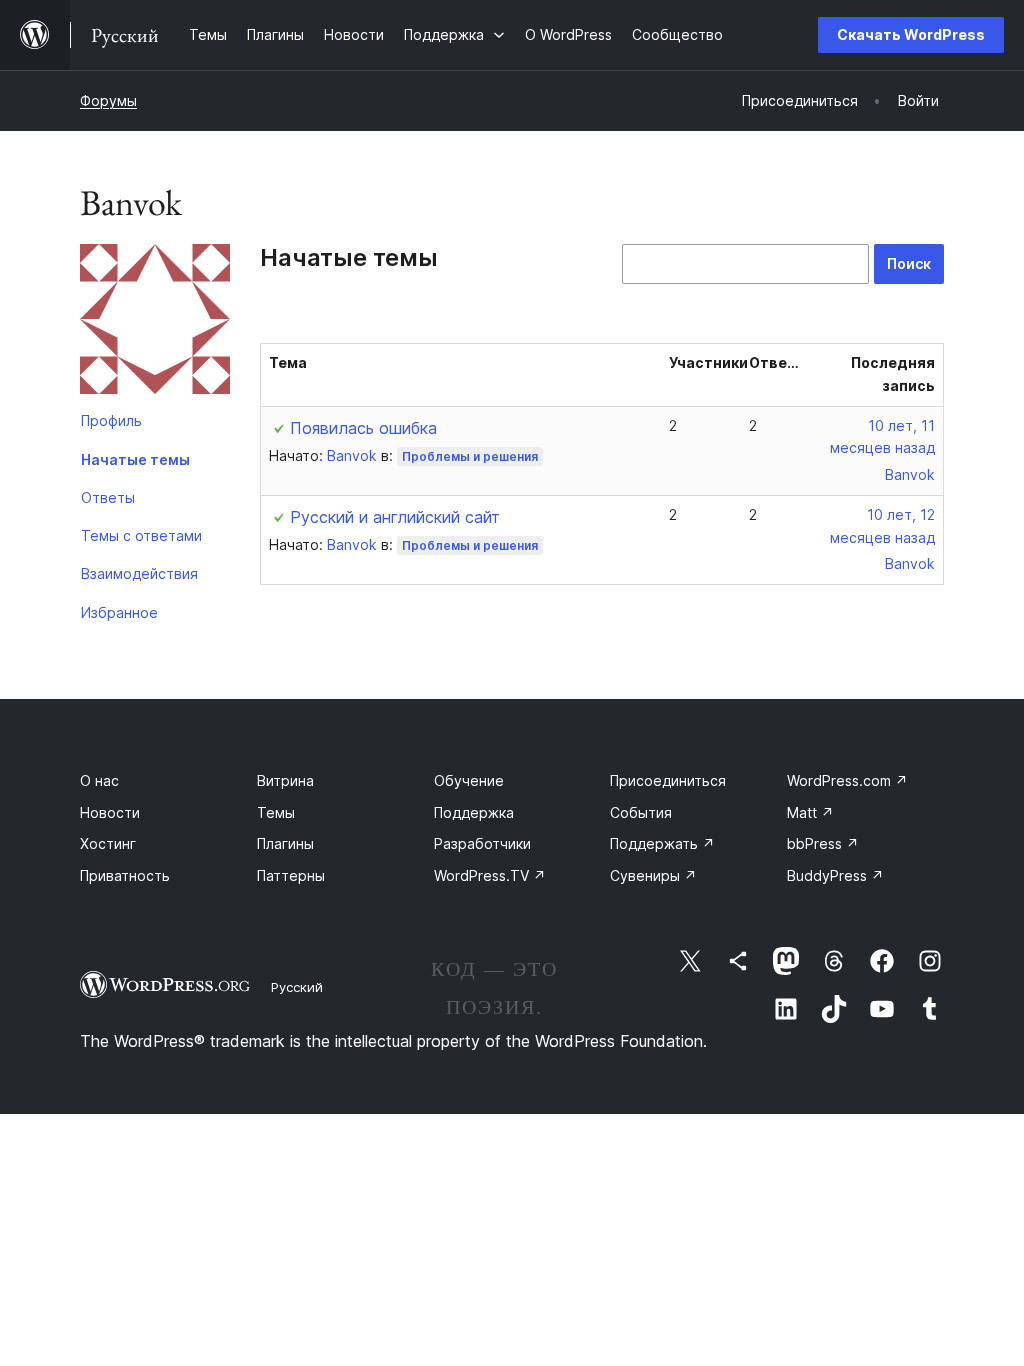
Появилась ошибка (363, 428)
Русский (297, 987)
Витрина (285, 780)
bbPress (823, 843)
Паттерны (291, 875)
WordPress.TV (490, 875)
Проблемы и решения (470, 456)
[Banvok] (155, 323)
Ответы (108, 497)
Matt (810, 812)
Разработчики (482, 843)
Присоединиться (668, 780)
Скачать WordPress (911, 34)
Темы (276, 812)
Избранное (119, 612)
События (641, 812)
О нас (99, 780)
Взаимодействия (139, 573)
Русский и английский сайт (395, 517)
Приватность (125, 875)
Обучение (469, 780)
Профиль (111, 420)
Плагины (285, 843)
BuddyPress (835, 875)
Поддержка (474, 812)
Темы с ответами (141, 535)
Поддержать (662, 843)
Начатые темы (135, 459)
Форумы (108, 100)
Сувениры (653, 875)
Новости (110, 812)
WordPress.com (847, 780)
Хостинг (108, 843)
